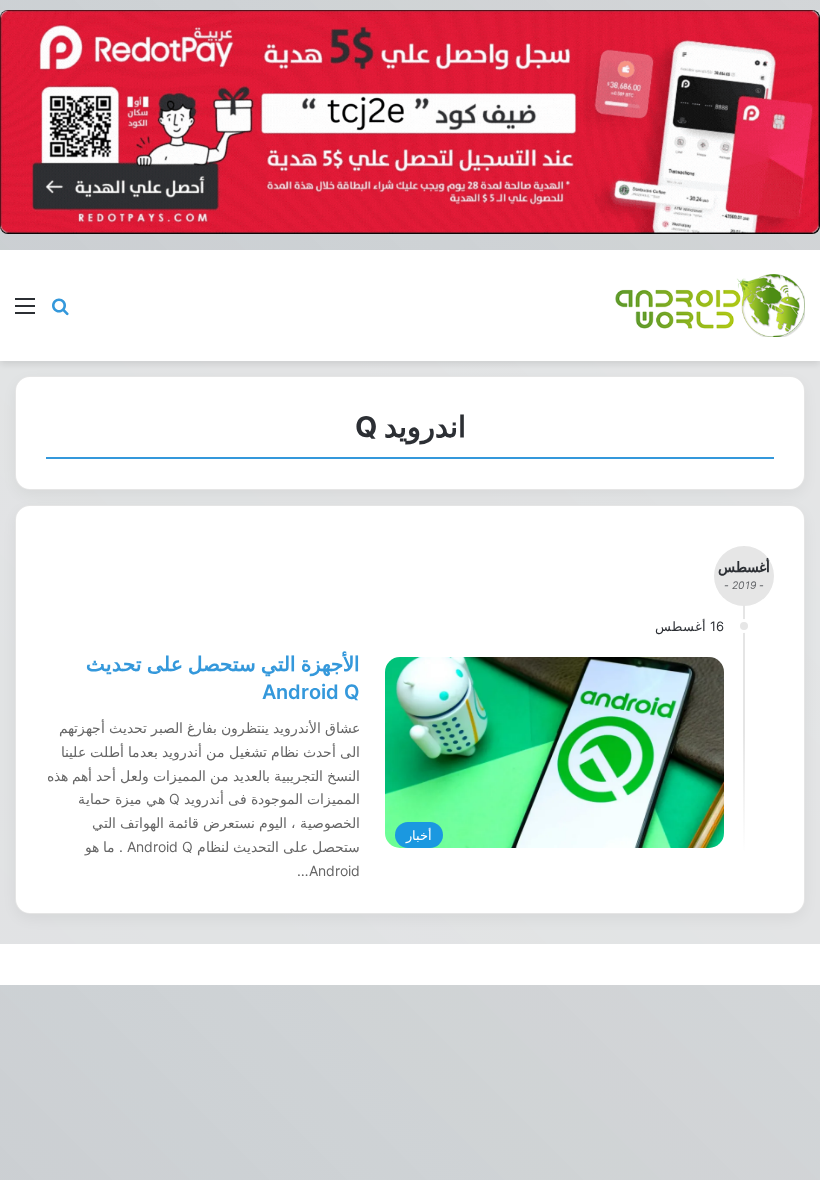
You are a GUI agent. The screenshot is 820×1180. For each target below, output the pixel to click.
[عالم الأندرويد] (710, 305)
